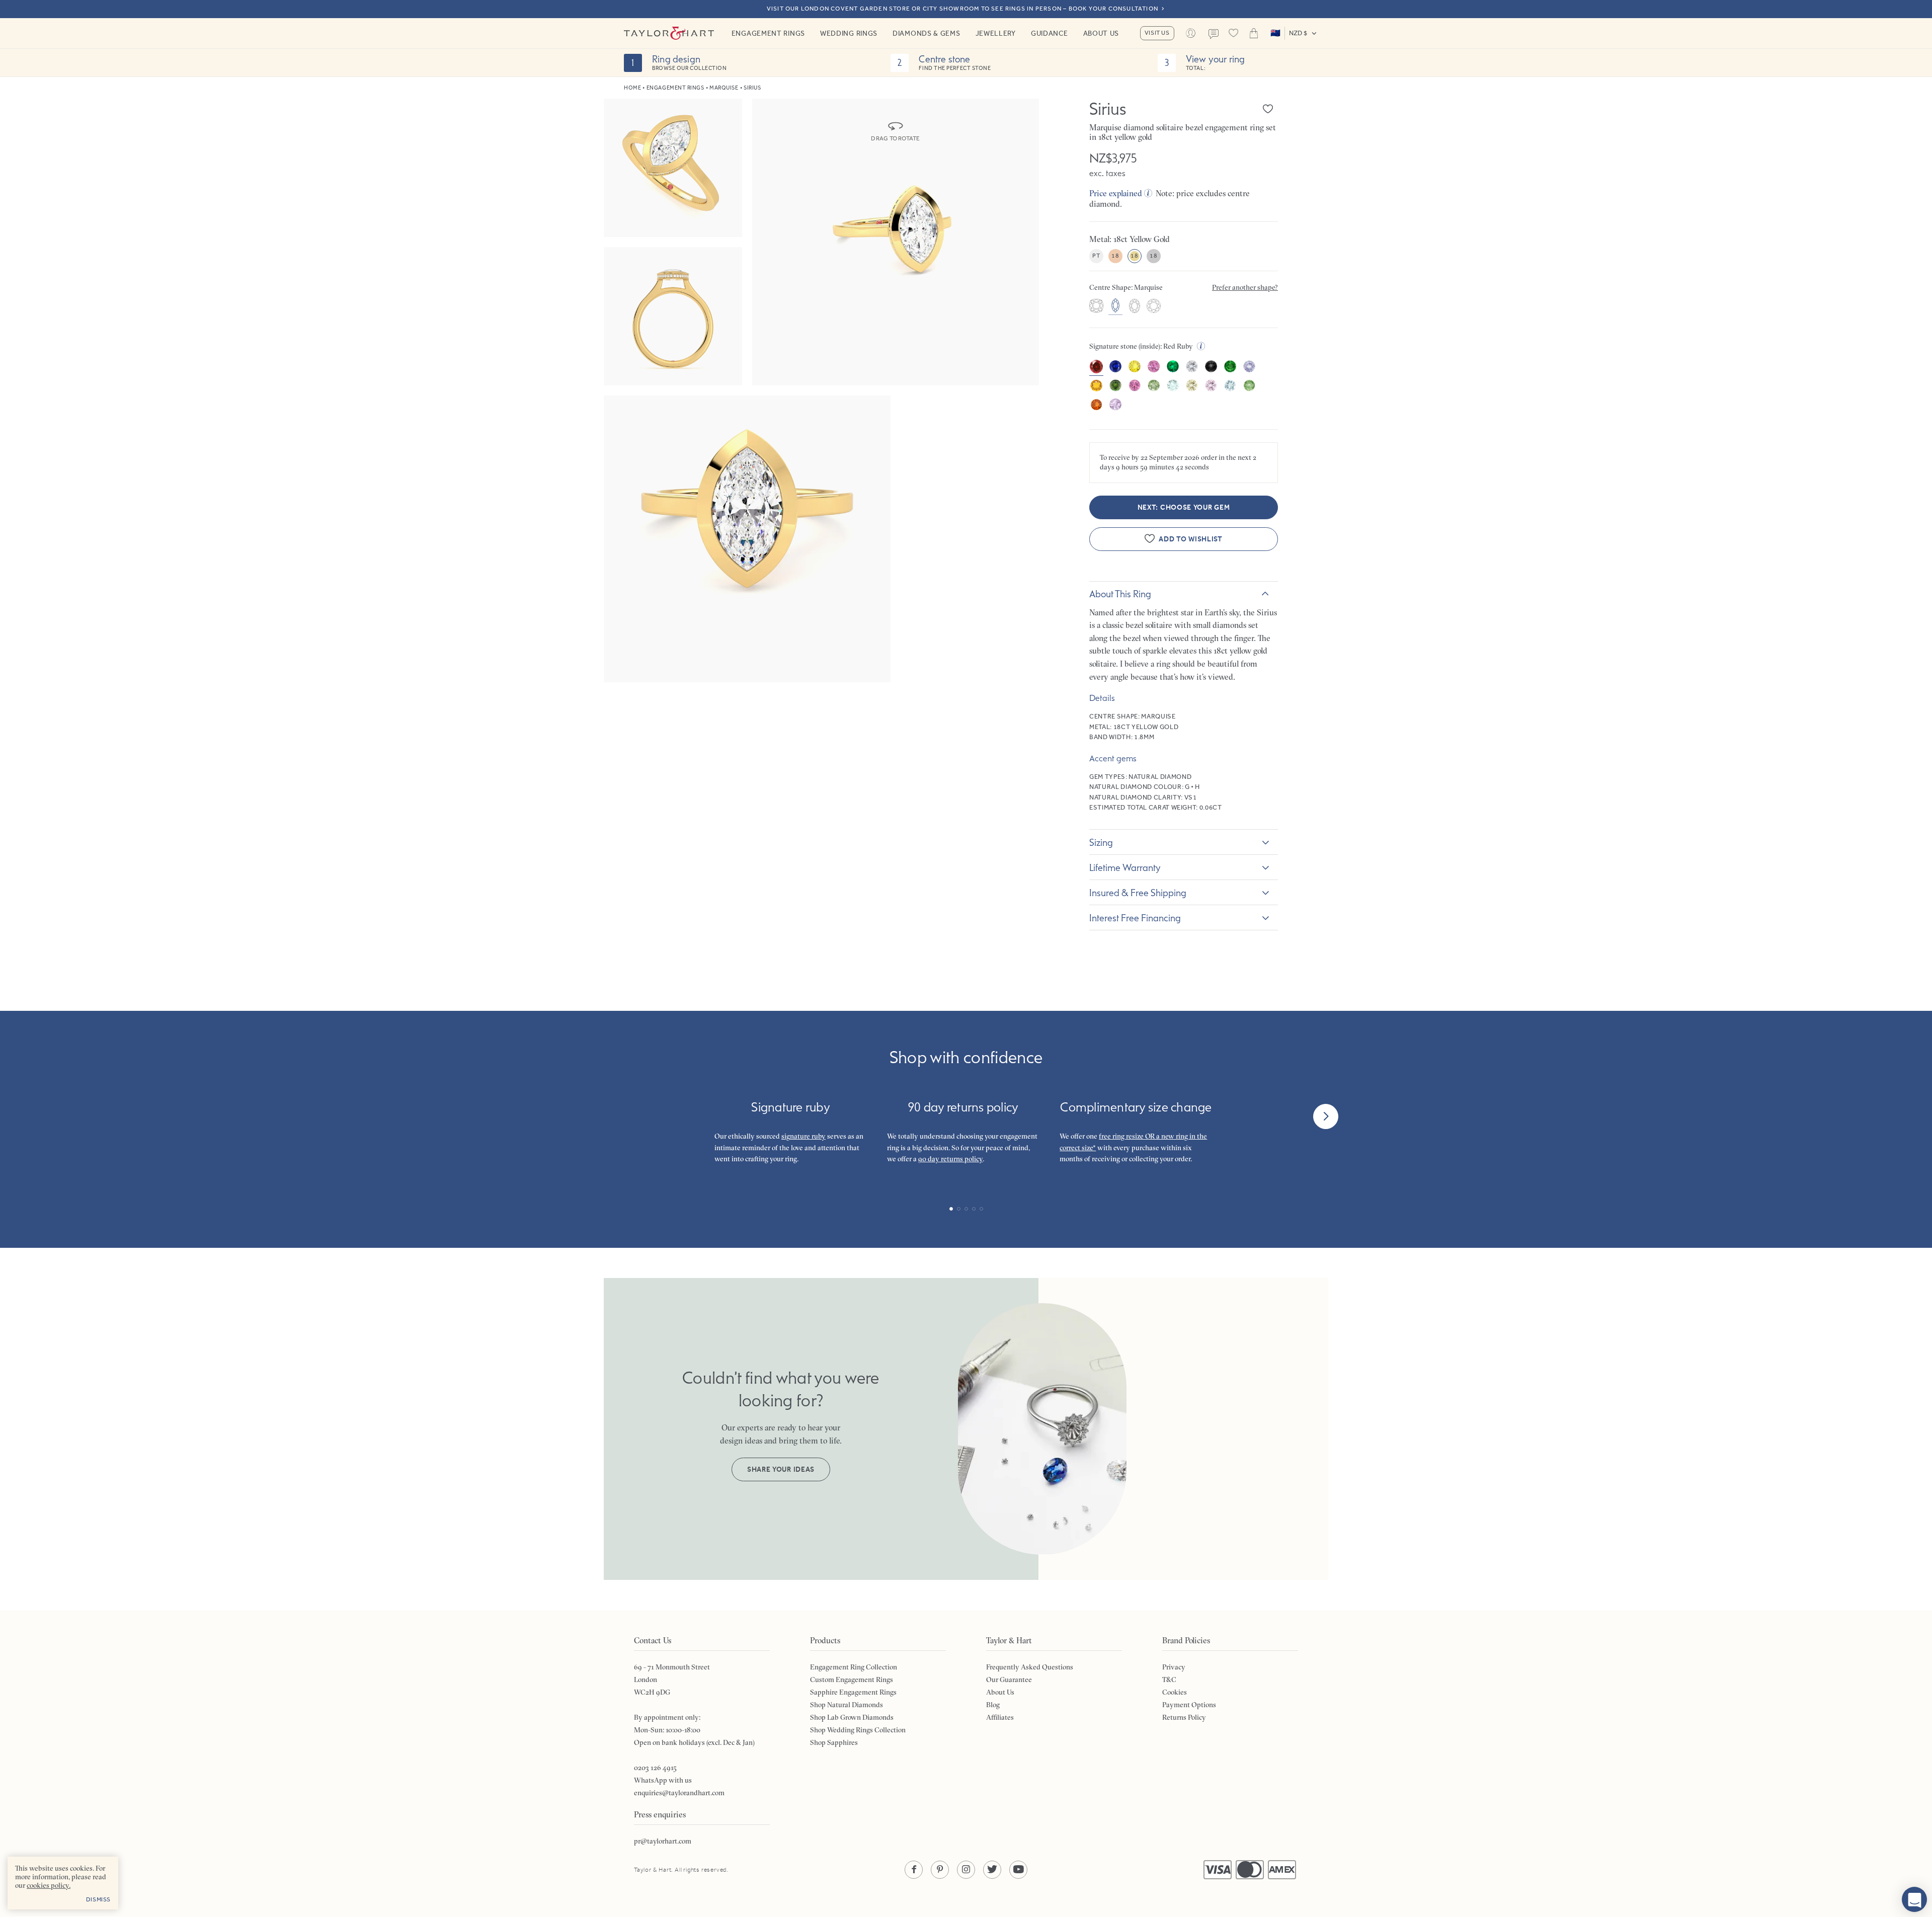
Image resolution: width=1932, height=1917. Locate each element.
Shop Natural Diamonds (847, 1705)
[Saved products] (1234, 33)
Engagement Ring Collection (854, 1667)
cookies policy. (49, 1885)
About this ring (1120, 594)
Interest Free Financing (1135, 918)
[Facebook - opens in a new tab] (914, 1870)
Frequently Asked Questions (1030, 1667)
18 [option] (1115, 256)
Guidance (1050, 33)
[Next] (1326, 1116)
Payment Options (1189, 1705)
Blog (993, 1705)
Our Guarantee (1009, 1680)
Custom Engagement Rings (852, 1680)
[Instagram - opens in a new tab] (966, 1870)
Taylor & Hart (669, 33)
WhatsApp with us (663, 1780)
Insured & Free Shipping (1138, 893)
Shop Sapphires (834, 1742)
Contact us (1214, 34)
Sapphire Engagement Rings (853, 1692)
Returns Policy (1184, 1717)
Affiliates (1000, 1717)
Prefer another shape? (1245, 287)
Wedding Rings (849, 33)
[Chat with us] (1914, 1899)
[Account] (1191, 33)
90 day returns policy (950, 1159)
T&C (1169, 1680)
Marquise (724, 88)
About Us (1101, 33)
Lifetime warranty (1125, 867)
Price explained (1116, 193)
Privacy (1174, 1667)
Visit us (1157, 33)
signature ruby (803, 1136)
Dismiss (98, 1899)
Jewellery (996, 33)
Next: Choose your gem (1184, 507)
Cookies (1175, 1692)
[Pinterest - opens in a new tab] (940, 1870)
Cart (1254, 33)
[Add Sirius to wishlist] (1268, 109)
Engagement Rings (768, 33)
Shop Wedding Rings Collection (858, 1730)
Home (632, 88)
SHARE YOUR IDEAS (781, 1469)
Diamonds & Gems (927, 33)
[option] (1096, 307)
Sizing (1101, 842)
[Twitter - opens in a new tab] (992, 1870)
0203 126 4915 (655, 1768)
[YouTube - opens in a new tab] (1018, 1870)
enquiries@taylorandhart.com (679, 1793)
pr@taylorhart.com (663, 1841)
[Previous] (606, 1116)
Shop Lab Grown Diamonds (852, 1717)
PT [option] (1096, 256)
